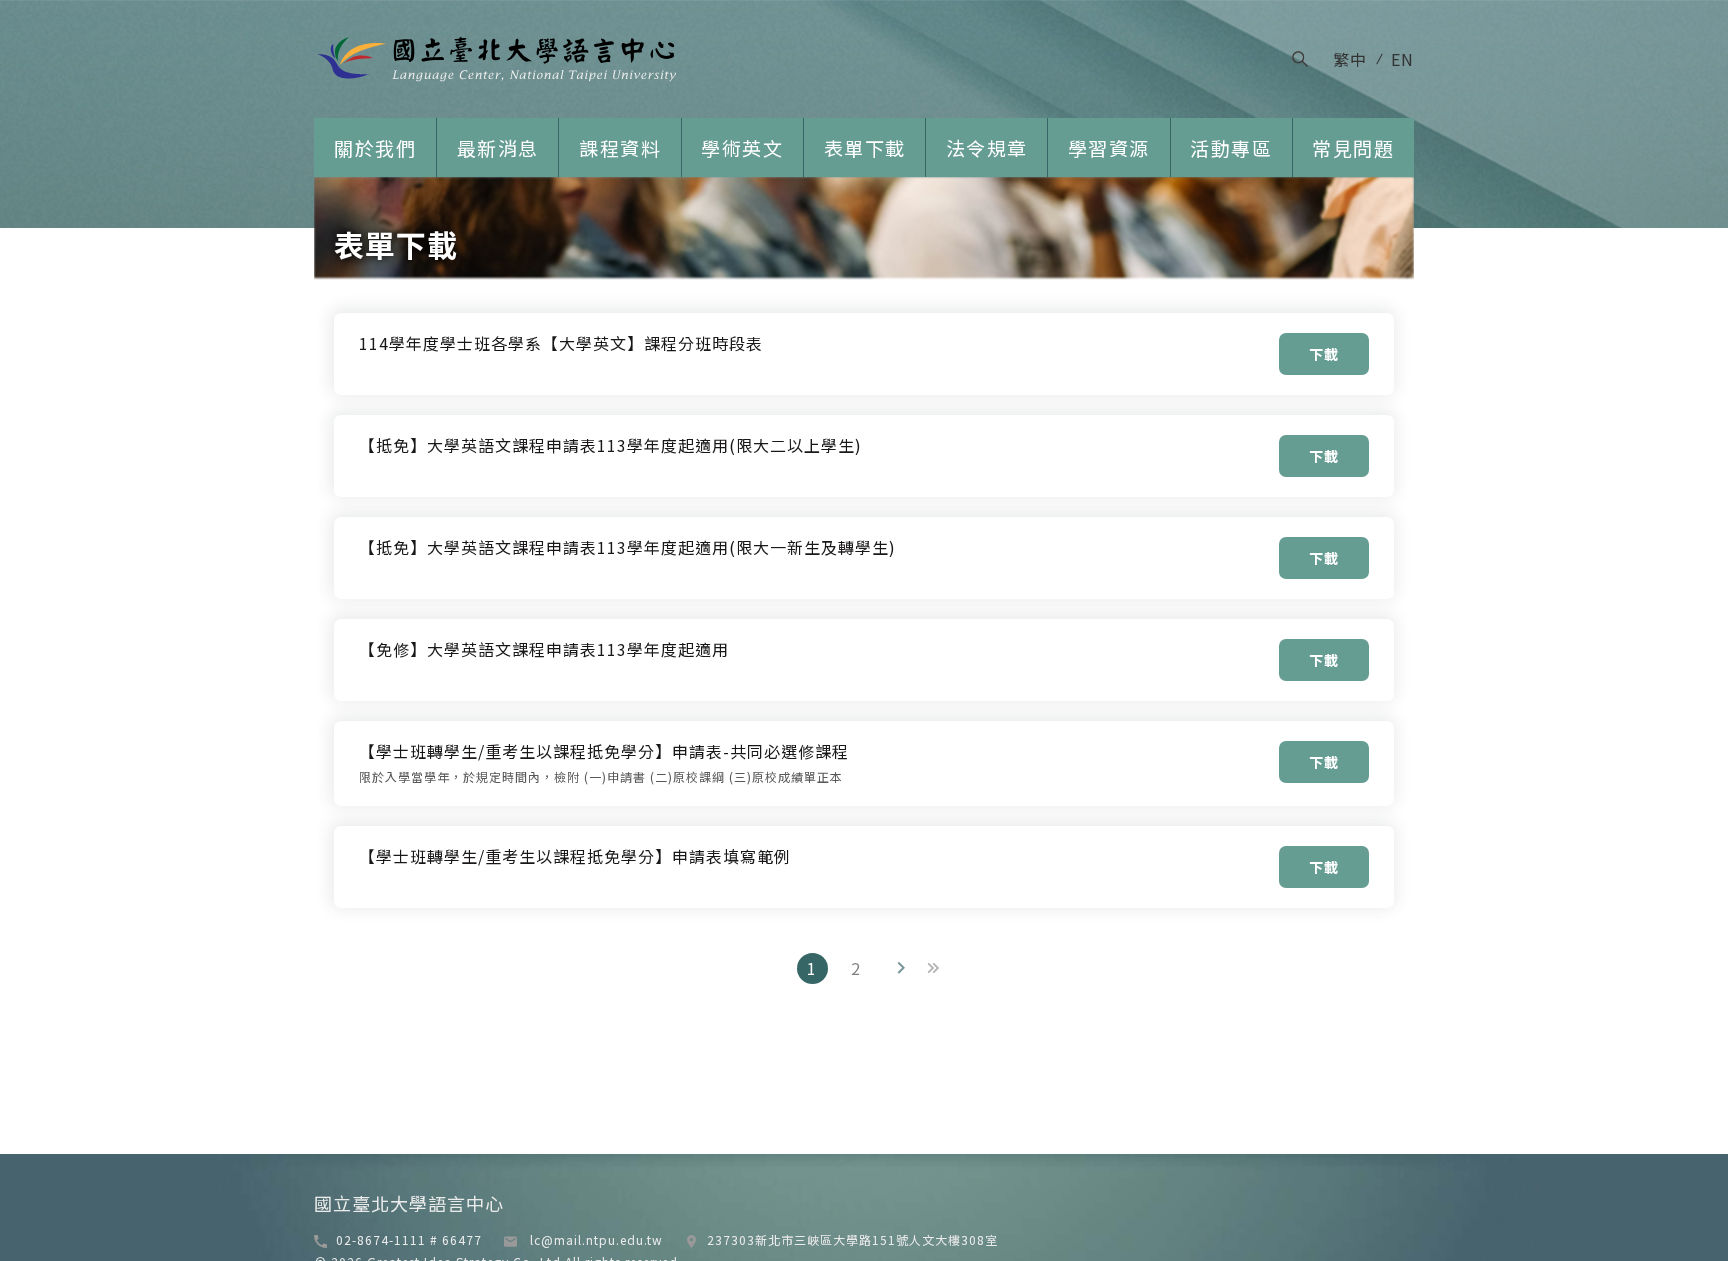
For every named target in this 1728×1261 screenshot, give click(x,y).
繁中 (1350, 59)
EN (1402, 59)
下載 (1324, 354)
